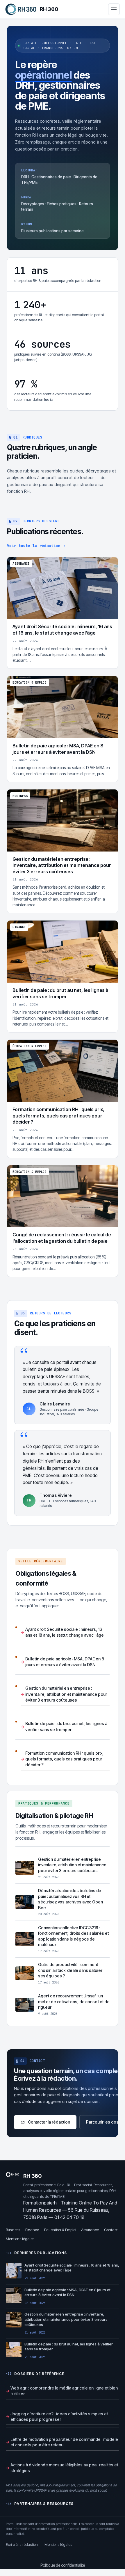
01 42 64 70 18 (69, 2217)
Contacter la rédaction (49, 2122)
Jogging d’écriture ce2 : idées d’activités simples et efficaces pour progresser (59, 2417)
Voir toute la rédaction (36, 546)
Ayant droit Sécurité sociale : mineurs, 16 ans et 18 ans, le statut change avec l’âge (65, 1632)
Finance (32, 2230)
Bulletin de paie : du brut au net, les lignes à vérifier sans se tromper (66, 1726)
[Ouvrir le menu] (114, 9)
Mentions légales (20, 2239)
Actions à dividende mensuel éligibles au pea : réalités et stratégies (64, 2468)
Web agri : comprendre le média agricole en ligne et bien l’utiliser (64, 2391)
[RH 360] (21, 9)
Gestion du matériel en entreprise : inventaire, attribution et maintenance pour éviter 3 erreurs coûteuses (66, 1694)
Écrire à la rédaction (22, 2545)
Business (13, 2230)
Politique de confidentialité (63, 2565)
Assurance (90, 2230)
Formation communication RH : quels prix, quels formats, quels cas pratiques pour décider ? (64, 1759)
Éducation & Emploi (60, 2230)
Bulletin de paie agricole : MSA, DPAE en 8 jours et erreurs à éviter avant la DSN (65, 1662)
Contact (111, 2230)
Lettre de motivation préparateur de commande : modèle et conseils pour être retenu (64, 2442)
